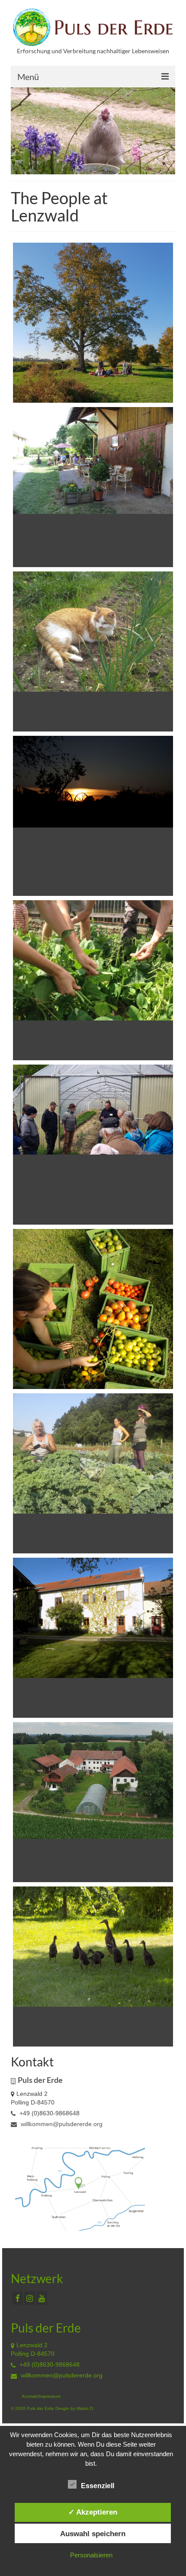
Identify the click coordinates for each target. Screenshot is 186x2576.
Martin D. (85, 2408)
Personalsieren (91, 2555)
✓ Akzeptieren (93, 2512)
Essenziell (98, 2486)
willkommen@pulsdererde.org (61, 2124)
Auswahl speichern (93, 2534)
